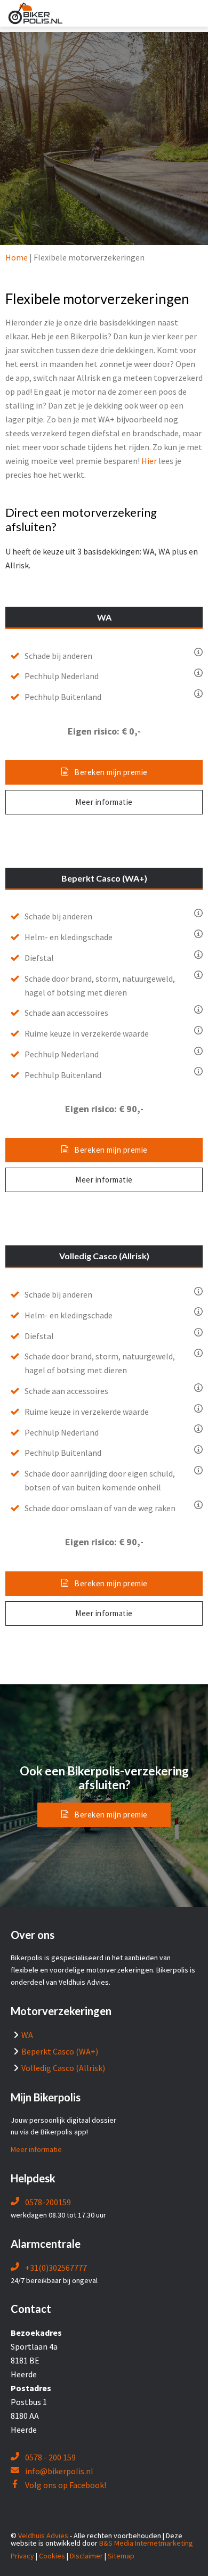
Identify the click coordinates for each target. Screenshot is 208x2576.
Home (17, 257)
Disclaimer (86, 2556)
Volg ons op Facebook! (65, 2485)
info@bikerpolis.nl (59, 2471)
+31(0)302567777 (55, 2268)
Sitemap (121, 2556)
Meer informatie (104, 802)
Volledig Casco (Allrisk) (63, 2068)
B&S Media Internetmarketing (146, 2543)
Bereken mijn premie (111, 772)
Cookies (52, 2556)
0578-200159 (47, 2202)
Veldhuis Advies (43, 2536)
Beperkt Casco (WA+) (60, 2051)
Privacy (22, 2556)
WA (27, 2035)
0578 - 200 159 (50, 2457)
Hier (149, 461)
